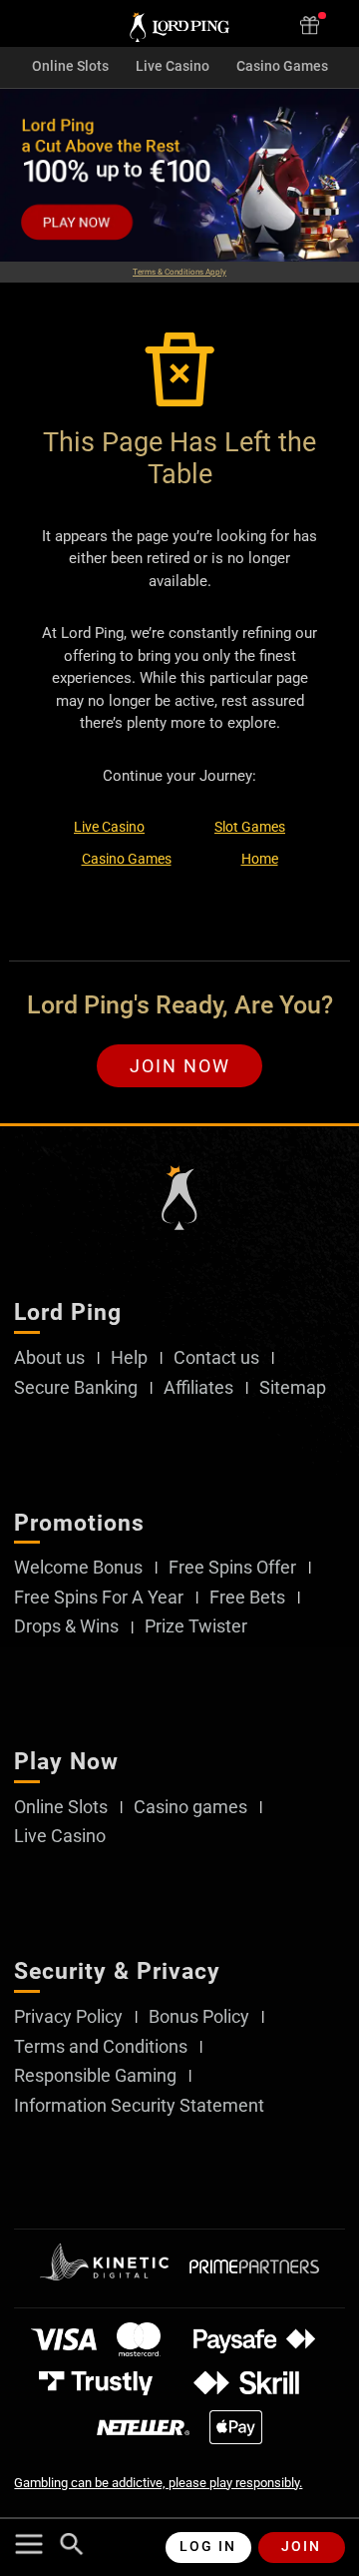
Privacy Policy (68, 2017)
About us (49, 1358)
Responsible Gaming (95, 2076)
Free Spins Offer (232, 1568)
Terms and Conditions (101, 2047)
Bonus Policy (199, 2017)
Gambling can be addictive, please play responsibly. (158, 2483)
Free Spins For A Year (99, 1598)
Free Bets (247, 1598)
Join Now (180, 1066)
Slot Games (250, 827)
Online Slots (70, 67)
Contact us (216, 1358)
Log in (208, 2547)
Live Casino (173, 67)
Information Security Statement (139, 2106)
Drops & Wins (66, 1626)
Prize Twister (196, 1626)
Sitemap (293, 1388)
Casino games (190, 1807)
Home (260, 859)
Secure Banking (76, 1388)
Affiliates (198, 1388)
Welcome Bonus (78, 1568)
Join (301, 2547)
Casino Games (282, 67)
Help (129, 1358)
